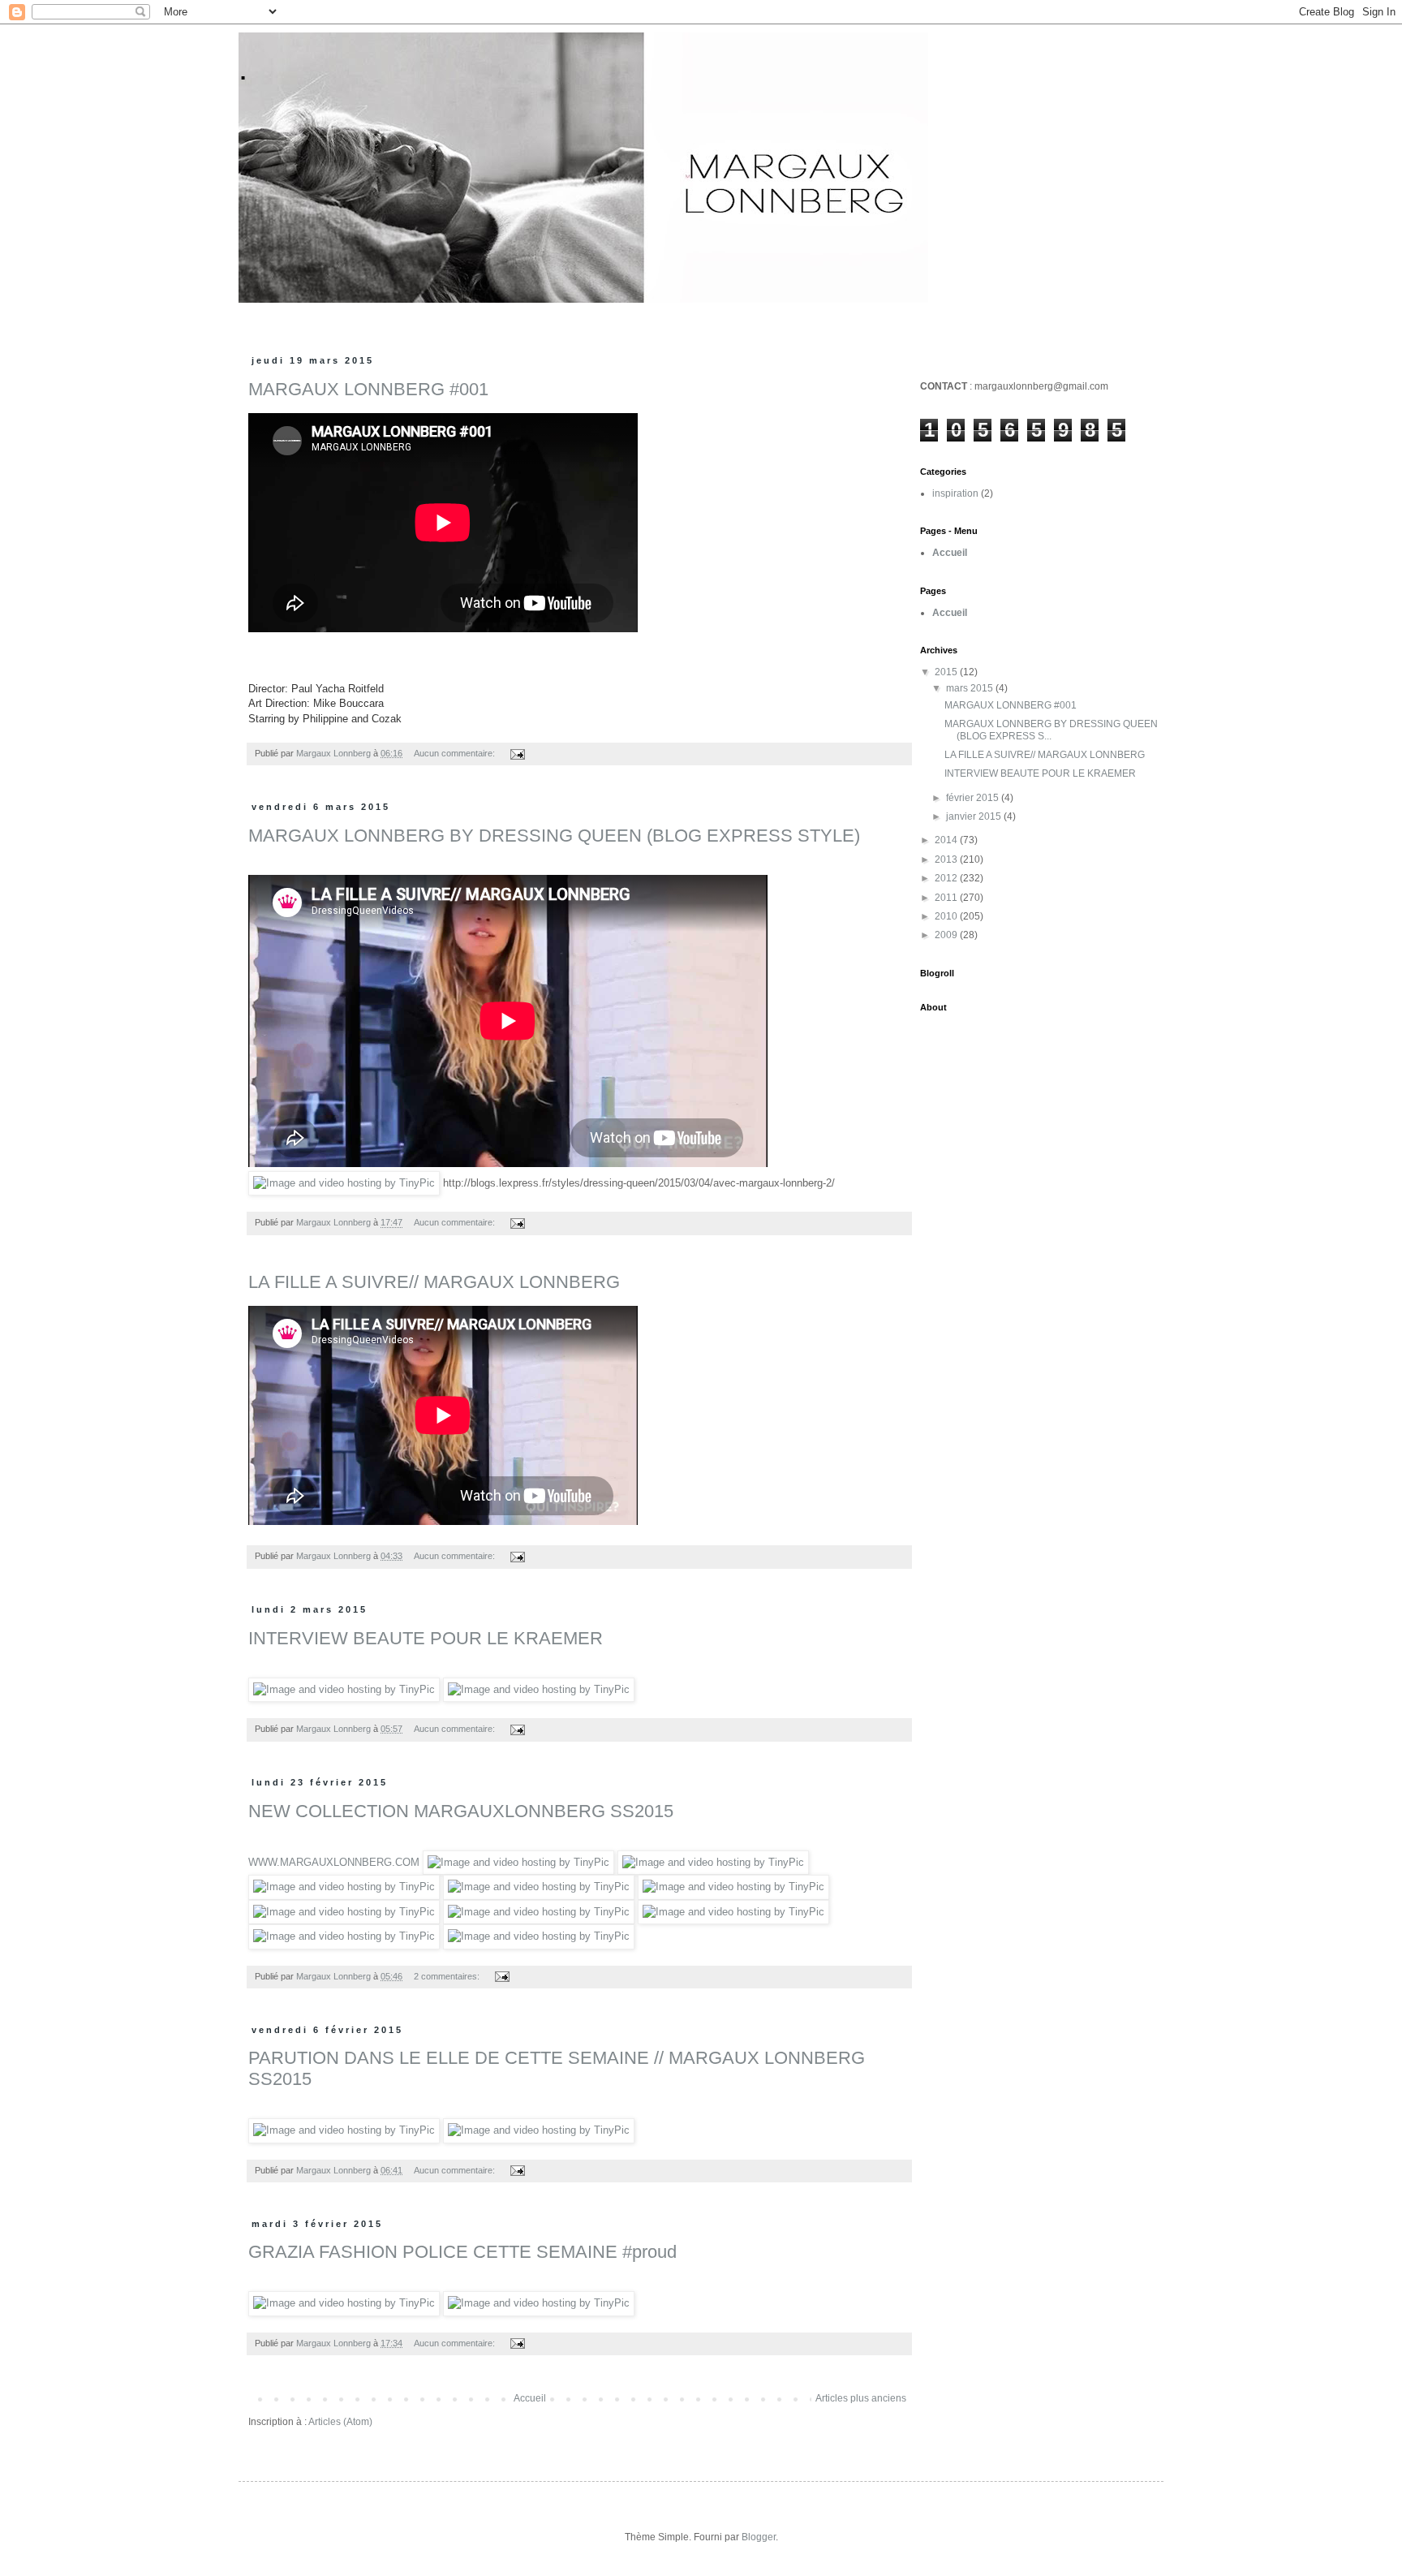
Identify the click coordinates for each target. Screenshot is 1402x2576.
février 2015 (974, 798)
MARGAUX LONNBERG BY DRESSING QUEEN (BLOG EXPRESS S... (1051, 730)
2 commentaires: (448, 1976)
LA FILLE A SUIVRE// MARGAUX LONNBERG (434, 1282)
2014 (947, 840)
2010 (947, 916)
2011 (947, 898)
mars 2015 (971, 688)
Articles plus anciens (861, 2398)
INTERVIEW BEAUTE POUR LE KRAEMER (426, 1638)
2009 (947, 935)
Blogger (759, 2537)
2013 (947, 859)
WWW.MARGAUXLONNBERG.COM (334, 1862)
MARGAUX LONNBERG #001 (368, 389)
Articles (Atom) (340, 2422)
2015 (947, 672)
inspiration (955, 493)
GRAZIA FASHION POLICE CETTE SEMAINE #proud (462, 2252)
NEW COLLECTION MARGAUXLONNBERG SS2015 (461, 1811)
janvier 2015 (975, 816)
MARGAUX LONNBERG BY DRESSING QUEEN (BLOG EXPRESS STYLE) (554, 836)
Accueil (530, 2398)
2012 (947, 878)
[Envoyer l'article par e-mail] (517, 753)
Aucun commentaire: (456, 753)
